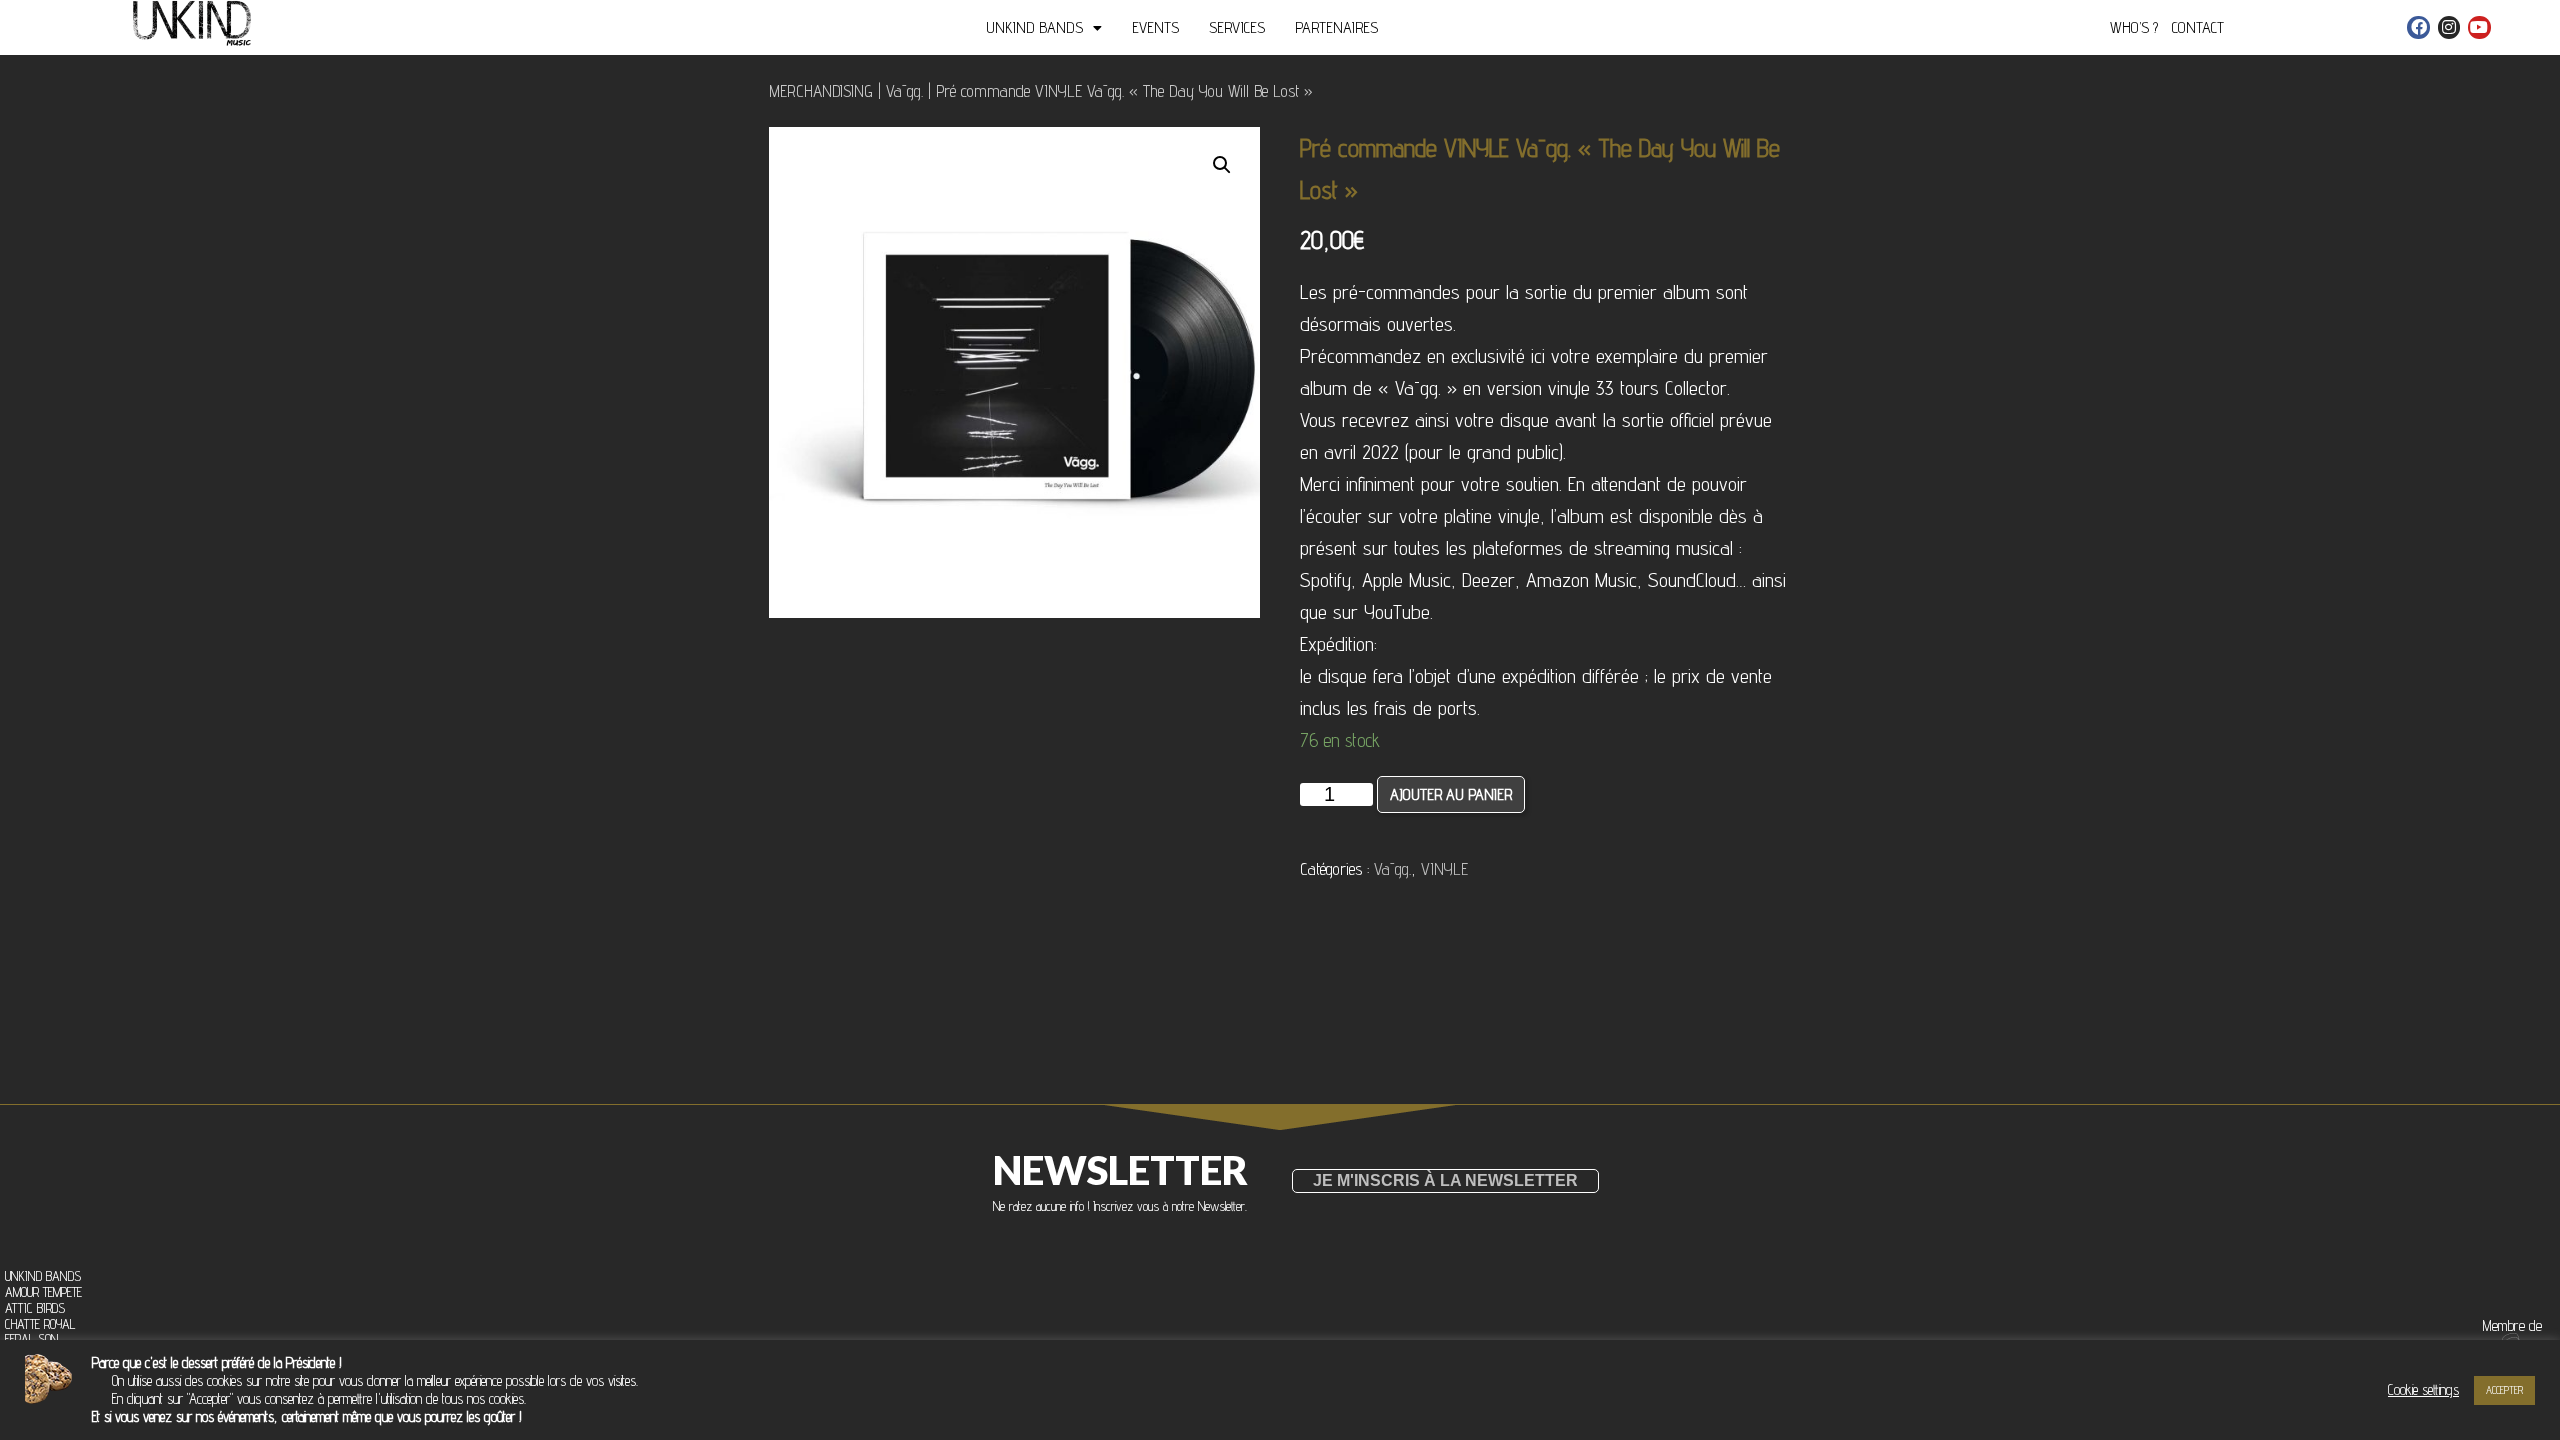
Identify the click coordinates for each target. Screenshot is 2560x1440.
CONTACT (2198, 27)
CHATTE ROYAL (40, 1325)
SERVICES (1237, 27)
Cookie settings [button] (2423, 1389)
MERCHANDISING (821, 91)
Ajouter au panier (1451, 794)
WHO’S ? (2134, 27)
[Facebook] (2418, 27)
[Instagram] (2449, 27)
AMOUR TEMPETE (43, 1293)
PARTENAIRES (1336, 27)
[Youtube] (2479, 27)
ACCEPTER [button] (2504, 1390)
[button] (1445, 1181)
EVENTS (1155, 27)
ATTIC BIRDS (35, 1309)
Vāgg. (904, 91)
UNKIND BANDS (1034, 27)
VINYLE (1444, 869)
